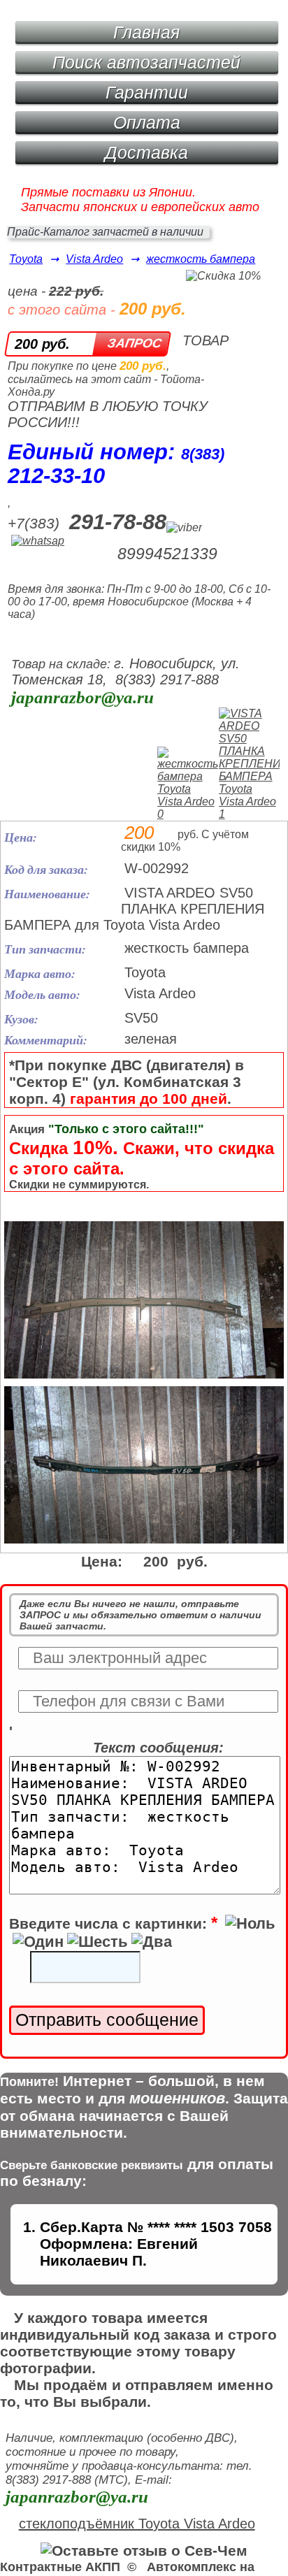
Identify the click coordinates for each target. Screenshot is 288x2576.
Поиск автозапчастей (146, 62)
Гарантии (147, 92)
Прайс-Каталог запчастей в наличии (105, 232)
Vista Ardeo (94, 259)
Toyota (26, 259)
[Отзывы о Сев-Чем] (144, 2550)
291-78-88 (118, 522)
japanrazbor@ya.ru (82, 697)
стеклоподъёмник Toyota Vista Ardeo (137, 2524)
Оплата (147, 122)
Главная (146, 32)
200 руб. (42, 344)
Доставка (146, 152)
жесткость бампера (201, 259)
